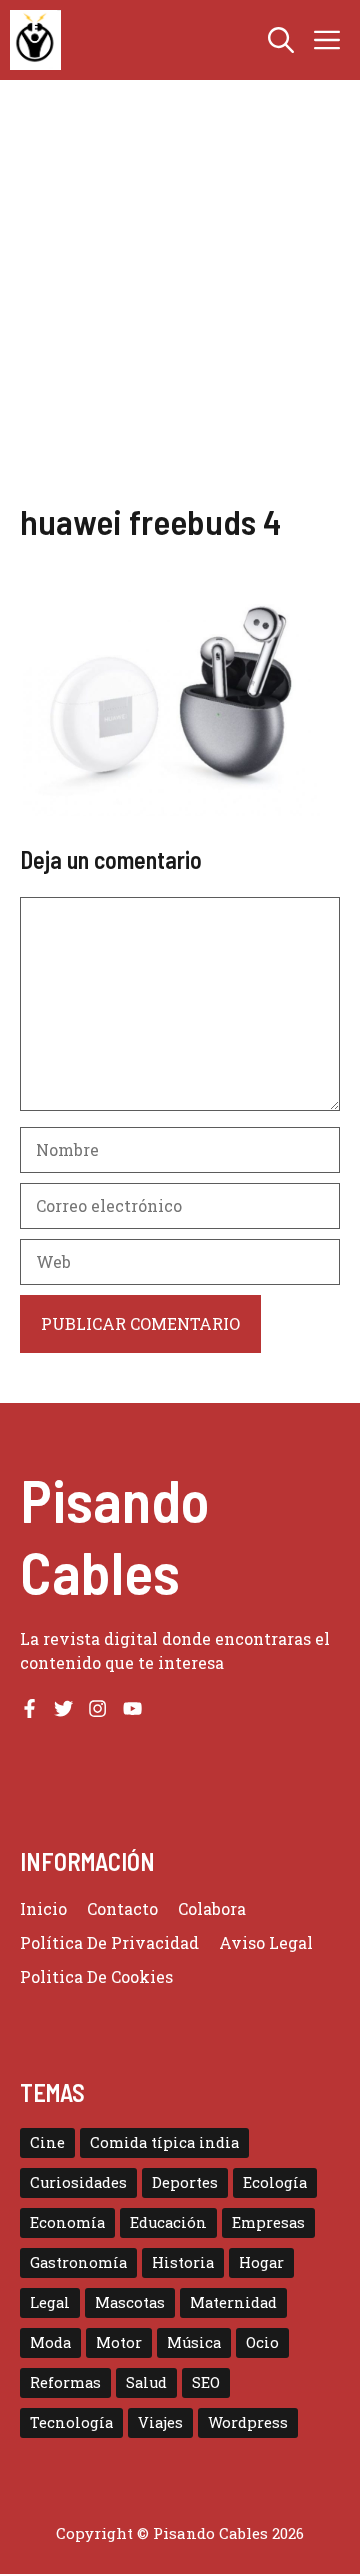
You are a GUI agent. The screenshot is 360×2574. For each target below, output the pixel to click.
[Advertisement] (180, 310)
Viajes (160, 2422)
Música (194, 2342)
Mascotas (130, 2302)
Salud (146, 2382)
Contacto (122, 1908)
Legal (50, 2302)
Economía (67, 2222)
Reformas (65, 2382)
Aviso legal (266, 1942)
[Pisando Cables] (35, 40)
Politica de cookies (96, 1976)
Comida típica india (164, 2142)
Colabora (212, 1908)
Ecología (275, 2182)
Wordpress (248, 2422)
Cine (47, 2142)
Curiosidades (78, 2182)
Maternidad (233, 2302)
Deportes (185, 2182)
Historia (183, 2262)
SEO (206, 2382)
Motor (119, 2342)
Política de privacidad (109, 1942)
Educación (168, 2222)
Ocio (262, 2342)
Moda (50, 2342)
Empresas (268, 2222)
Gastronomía (78, 2262)
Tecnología (71, 2422)
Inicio (43, 1908)
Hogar (261, 2262)
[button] (281, 40)
